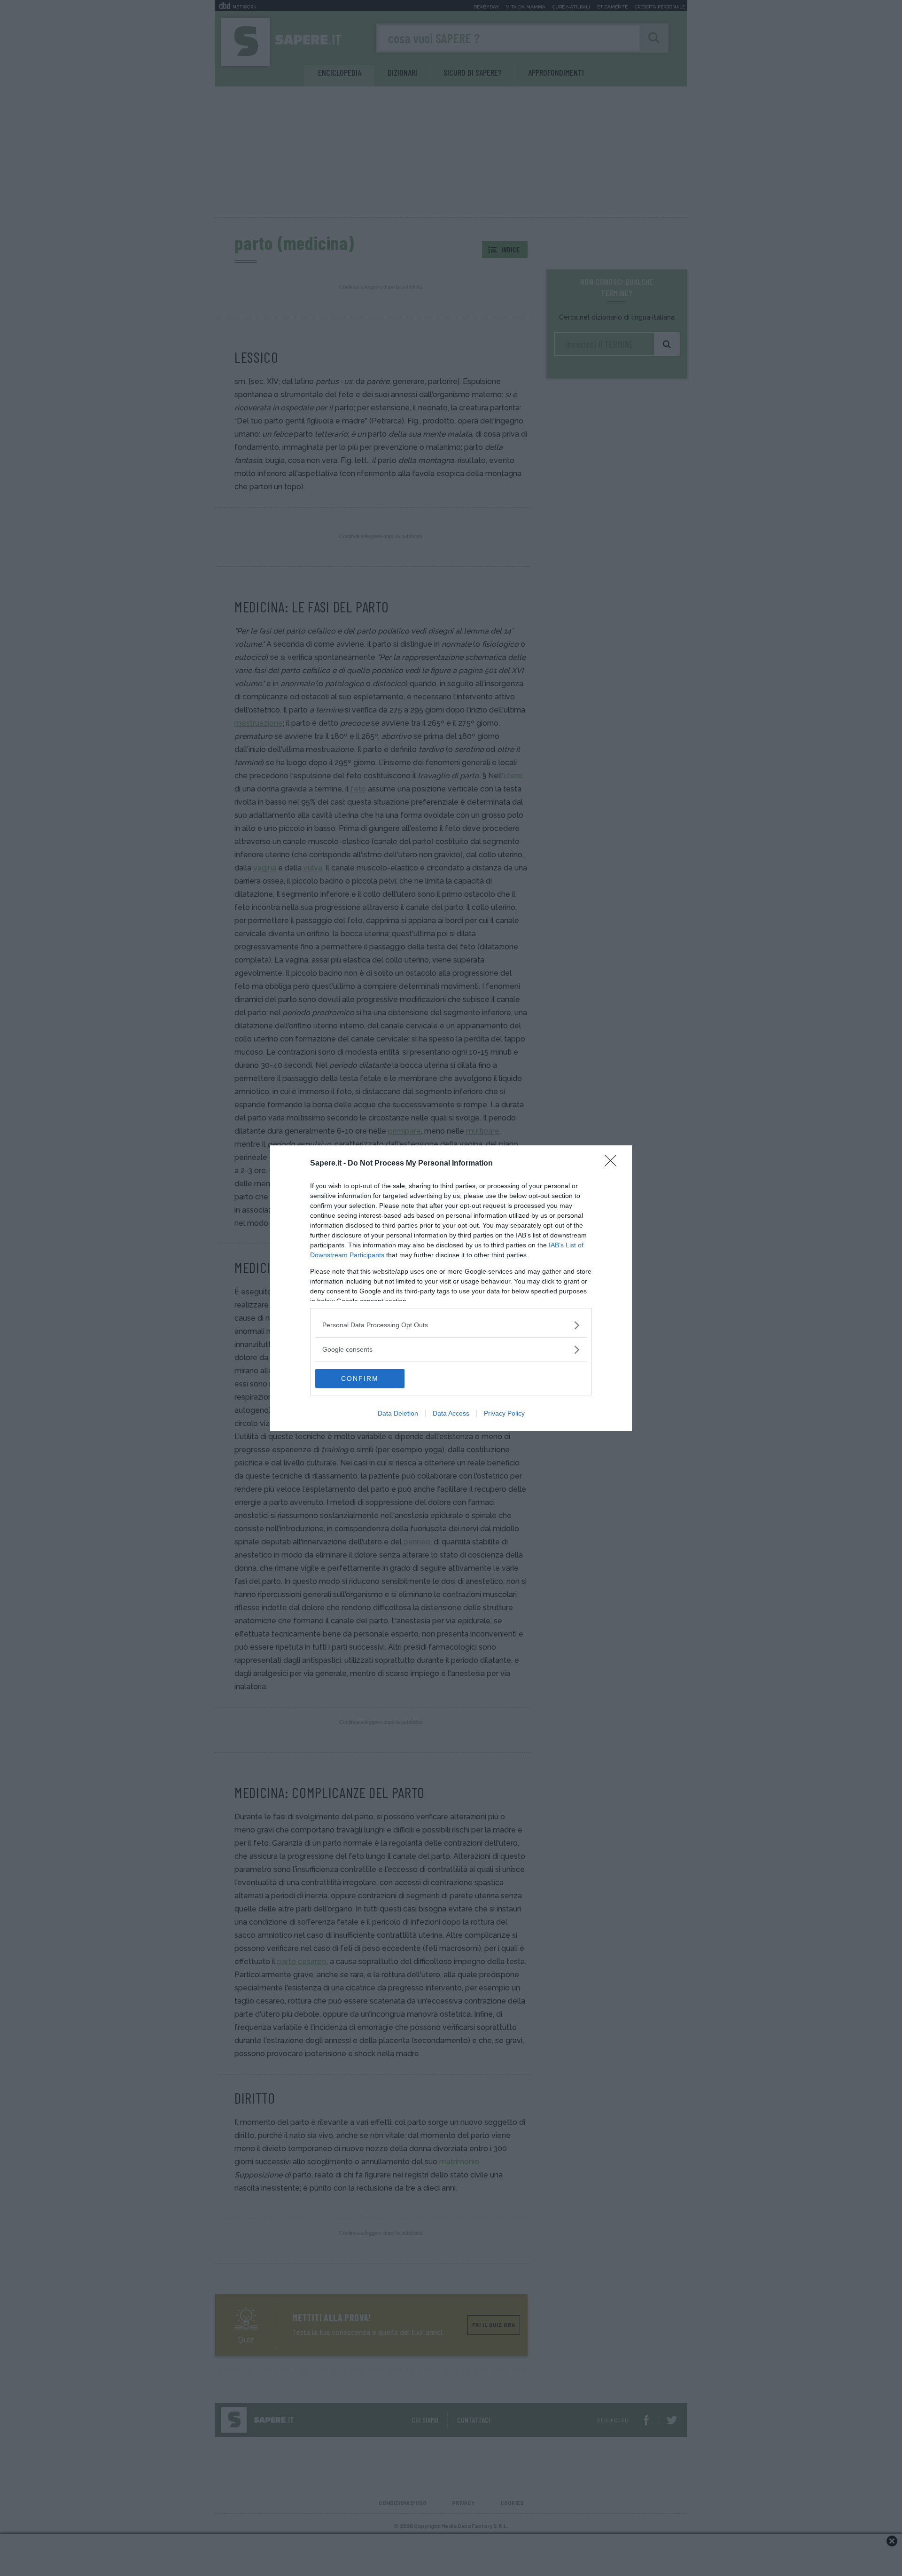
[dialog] (451, 1288)
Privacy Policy (504, 1413)
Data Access (451, 1413)
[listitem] (451, 1325)
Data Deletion (398, 1413)
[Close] (614, 1164)
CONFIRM (360, 1378)
